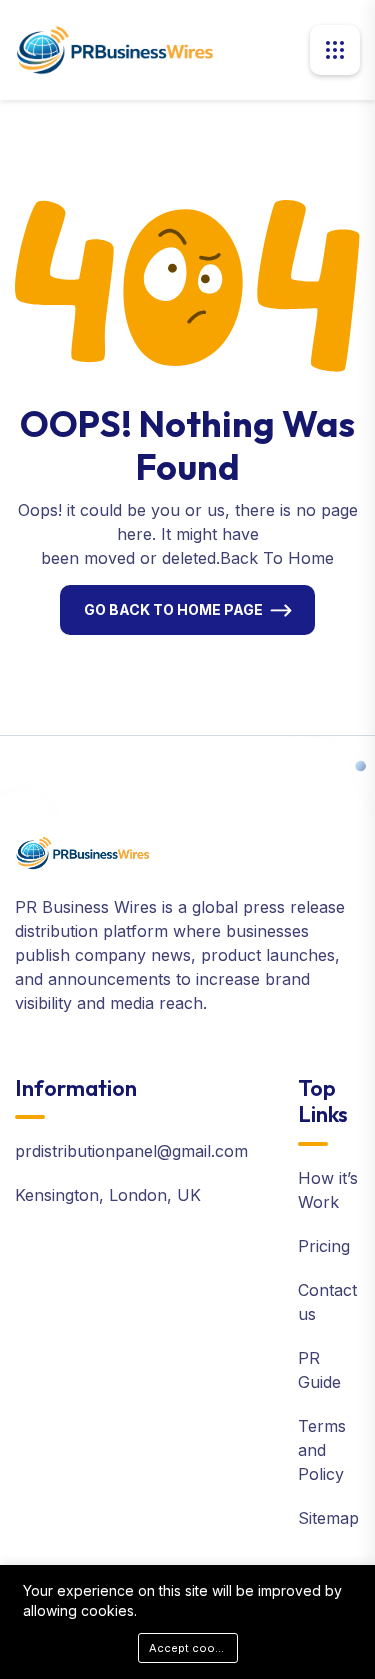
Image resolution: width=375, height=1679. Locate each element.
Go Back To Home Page (173, 609)
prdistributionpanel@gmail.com (131, 1151)
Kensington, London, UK (108, 1195)
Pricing (324, 1246)
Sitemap (328, 1518)
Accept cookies (193, 1648)
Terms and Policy (322, 1450)
